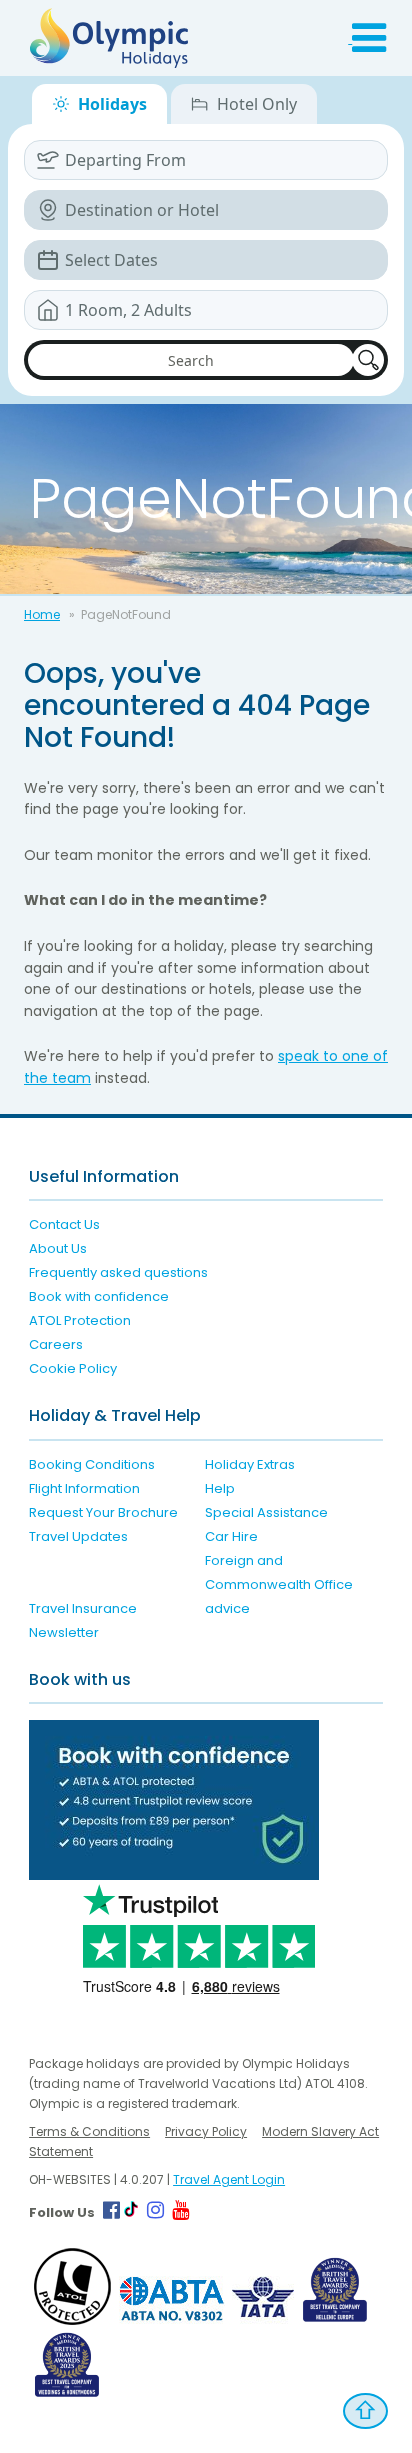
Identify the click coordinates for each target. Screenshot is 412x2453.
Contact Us (64, 1224)
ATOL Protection (80, 1320)
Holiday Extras (250, 1464)
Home (42, 614)
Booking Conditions (92, 1464)
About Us (58, 1248)
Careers (56, 1344)
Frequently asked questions (118, 1272)
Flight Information (84, 1488)
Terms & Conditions (89, 2131)
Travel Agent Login (229, 2179)
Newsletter (64, 1632)
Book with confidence (99, 1296)
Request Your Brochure (103, 1512)
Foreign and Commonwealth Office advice (279, 1584)
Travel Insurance (83, 1608)
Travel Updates (78, 1536)
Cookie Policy (73, 1368)
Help (220, 1488)
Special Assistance (266, 1512)
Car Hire (231, 1536)
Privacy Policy (206, 2131)
